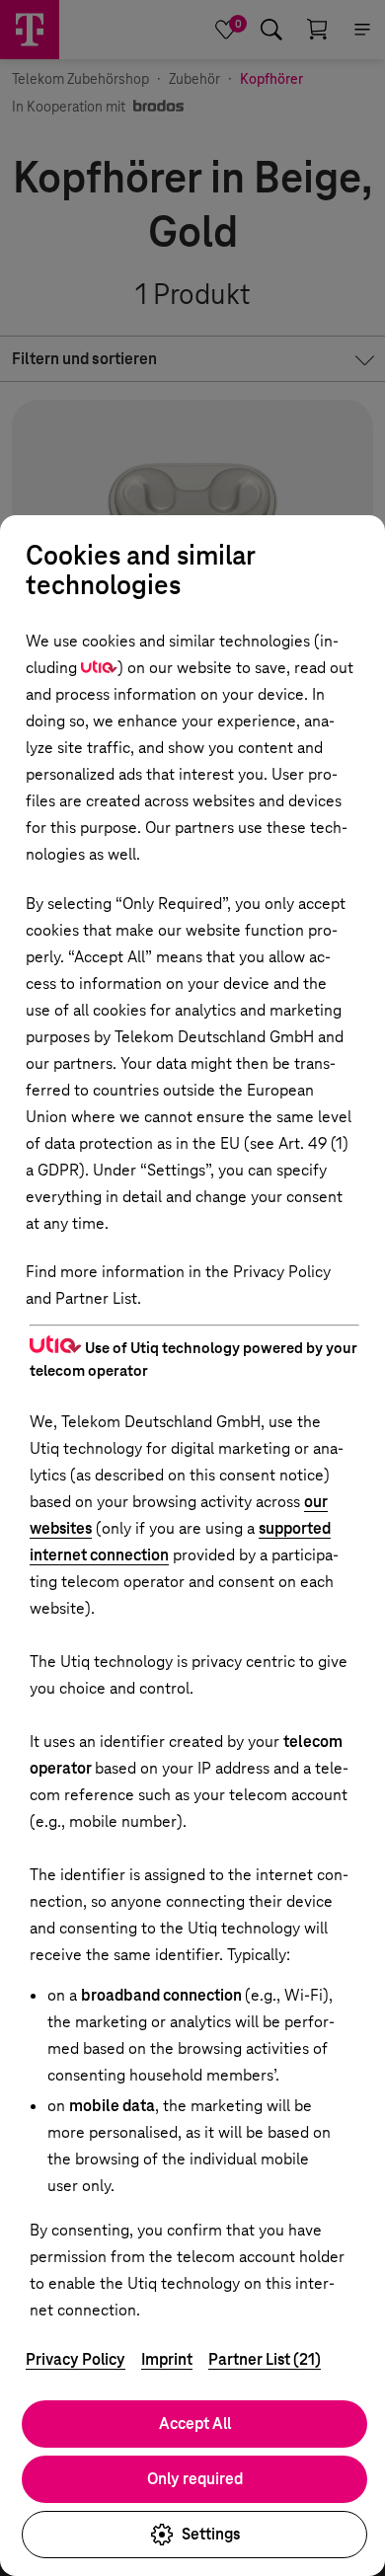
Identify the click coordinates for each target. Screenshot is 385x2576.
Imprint (167, 2359)
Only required (195, 2479)
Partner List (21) (265, 2359)
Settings (211, 2534)
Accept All (195, 2424)
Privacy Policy (76, 2359)
